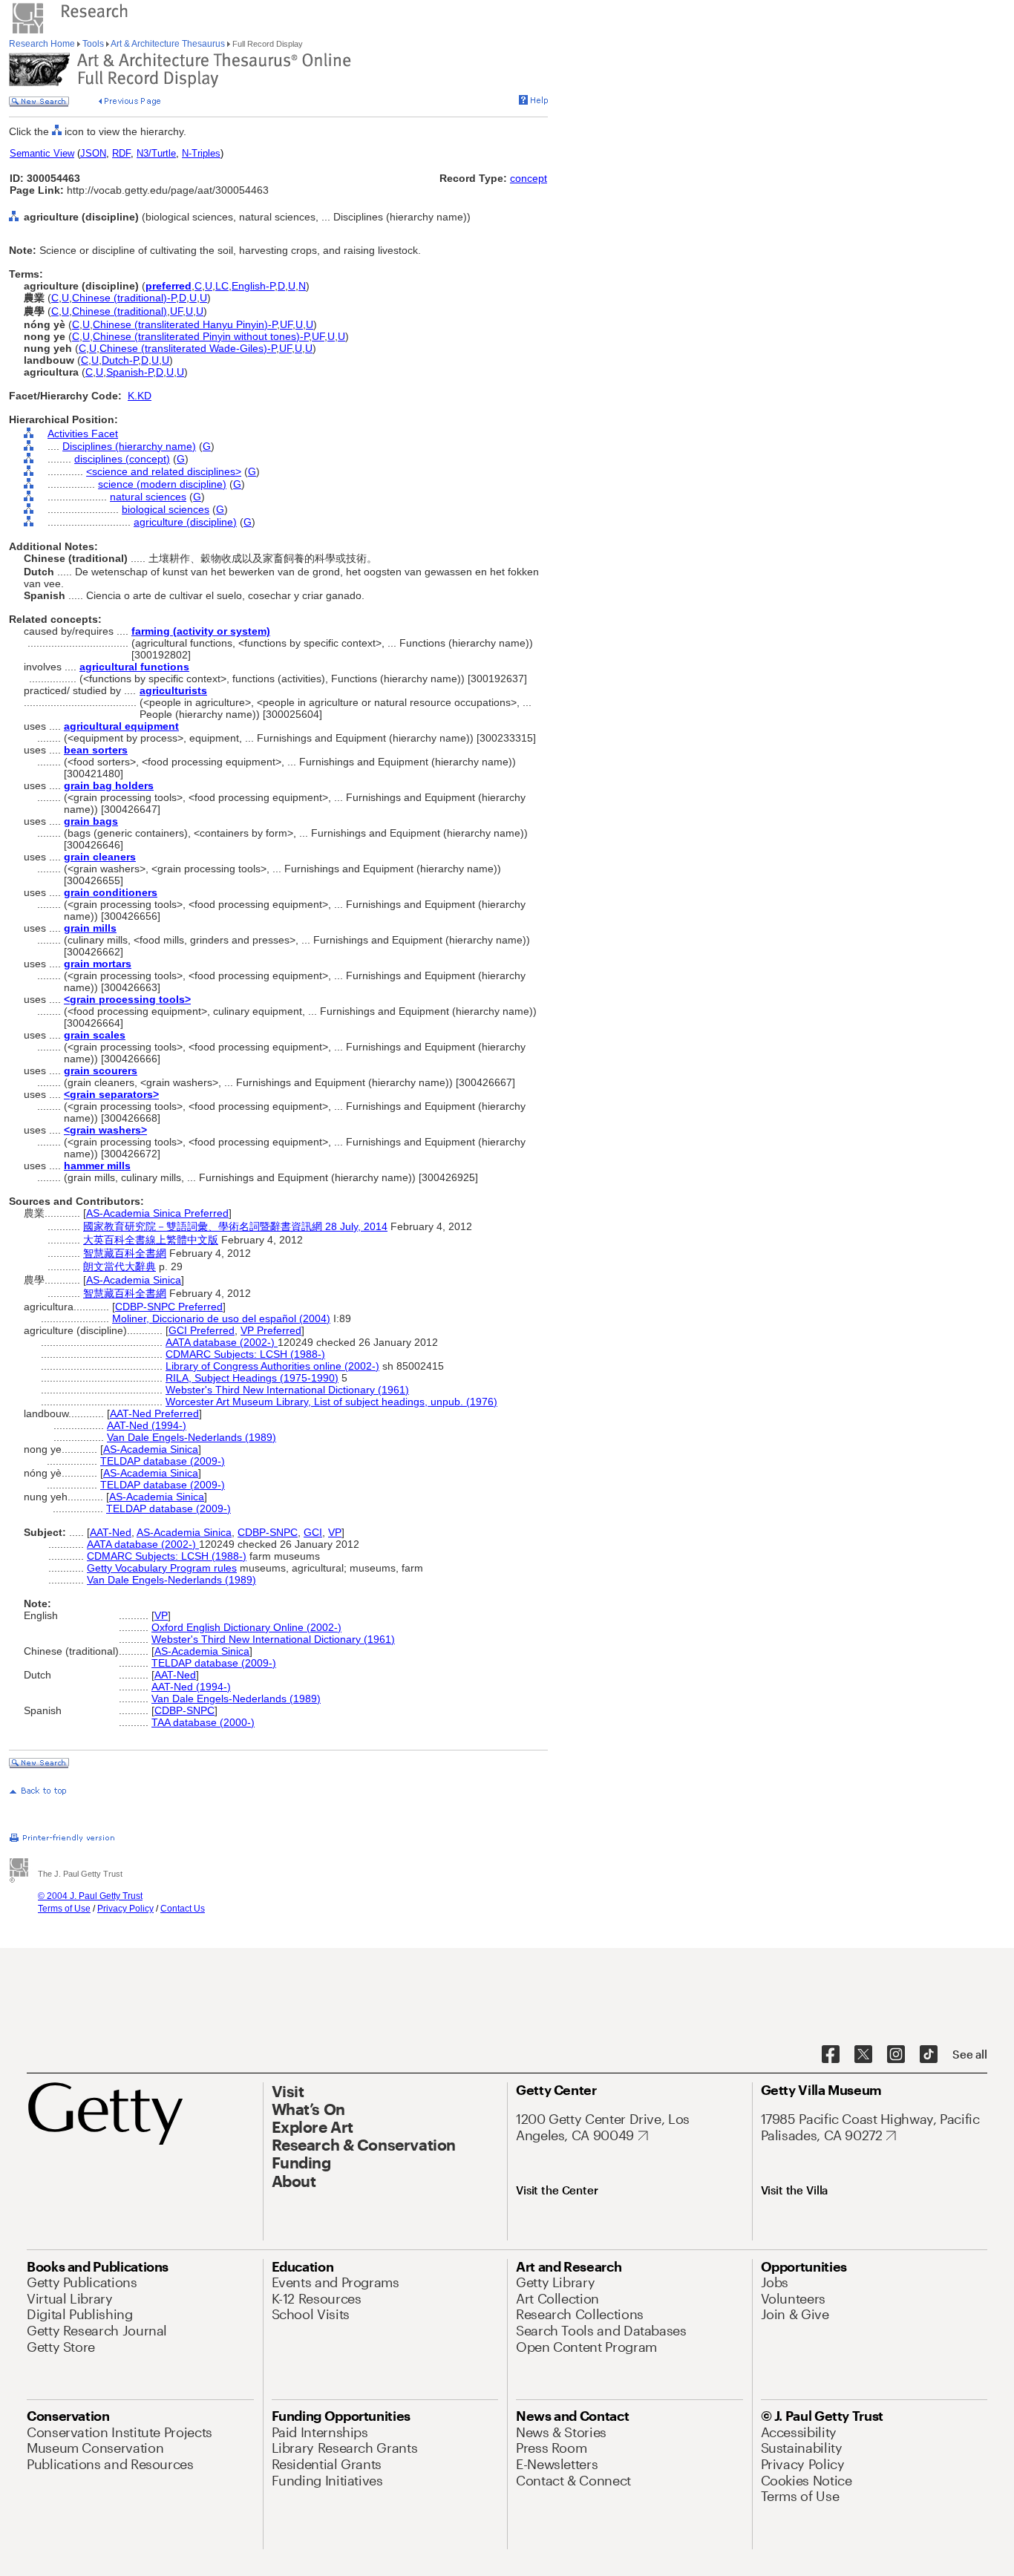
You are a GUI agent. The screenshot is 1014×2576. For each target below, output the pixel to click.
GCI (313, 1532)
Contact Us (183, 1909)
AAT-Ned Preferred (154, 1413)
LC (222, 286)
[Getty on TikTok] (929, 2055)
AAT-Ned (111, 1532)
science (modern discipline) (162, 484)
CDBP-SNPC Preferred (169, 1307)
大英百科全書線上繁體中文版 (151, 1240)
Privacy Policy (125, 1909)
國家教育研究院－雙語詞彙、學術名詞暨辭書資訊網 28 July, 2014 (235, 1226)
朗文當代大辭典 (120, 1266)
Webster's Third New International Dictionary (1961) (287, 1390)
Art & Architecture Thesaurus (168, 44)
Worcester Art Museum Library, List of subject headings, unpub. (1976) (331, 1402)
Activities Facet (83, 434)
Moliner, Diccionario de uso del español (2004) (221, 1318)
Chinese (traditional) (120, 311)
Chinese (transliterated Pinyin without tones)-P (201, 336)
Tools (93, 44)
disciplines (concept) (122, 459)
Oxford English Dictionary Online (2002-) (246, 1627)
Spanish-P (130, 372)
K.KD (140, 396)
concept (529, 178)
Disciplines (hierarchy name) (129, 446)
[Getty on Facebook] (831, 2055)
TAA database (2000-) (203, 1722)
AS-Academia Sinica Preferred (157, 1213)
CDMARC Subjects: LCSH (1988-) (245, 1354)
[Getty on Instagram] (896, 2055)
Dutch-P (120, 360)
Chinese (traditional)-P (124, 298)
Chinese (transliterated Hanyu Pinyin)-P (185, 324)
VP (335, 1532)
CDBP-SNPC (268, 1532)
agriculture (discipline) (185, 522)
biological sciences (166, 509)
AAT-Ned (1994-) (147, 1425)
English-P (253, 286)
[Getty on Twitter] (863, 2055)
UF (176, 311)
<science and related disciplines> (164, 471)
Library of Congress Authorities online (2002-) (272, 1366)
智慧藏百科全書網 (125, 1253)
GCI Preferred (202, 1330)
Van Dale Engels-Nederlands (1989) (192, 1437)
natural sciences (148, 497)
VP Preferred (271, 1330)
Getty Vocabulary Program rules (162, 1568)
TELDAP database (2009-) (163, 1461)
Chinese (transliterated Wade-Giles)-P (188, 348)
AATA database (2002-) (222, 1342)
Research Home (43, 44)
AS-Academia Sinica (134, 1280)
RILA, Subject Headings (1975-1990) (252, 1378)
